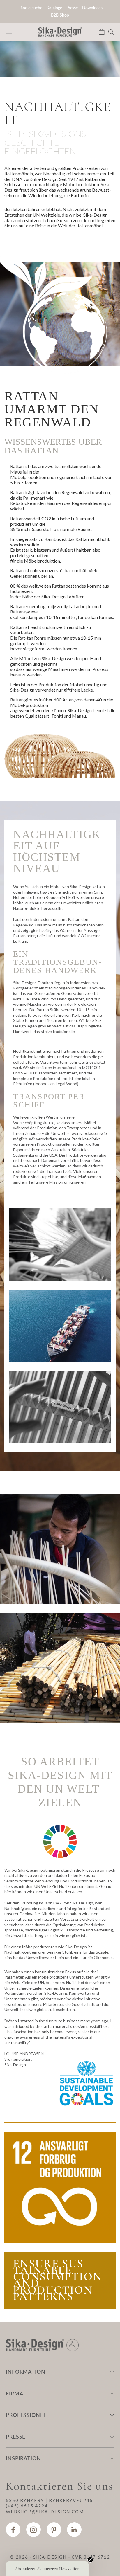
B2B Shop (60, 15)
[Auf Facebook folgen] (13, 2530)
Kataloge (54, 8)
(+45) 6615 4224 (27, 2506)
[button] (47, 2569)
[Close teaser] (90, 2560)
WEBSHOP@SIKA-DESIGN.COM (45, 2512)
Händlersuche (30, 8)
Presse (72, 8)
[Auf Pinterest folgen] (54, 2530)
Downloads (92, 8)
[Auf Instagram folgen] (33, 2530)
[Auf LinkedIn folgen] (74, 2530)
